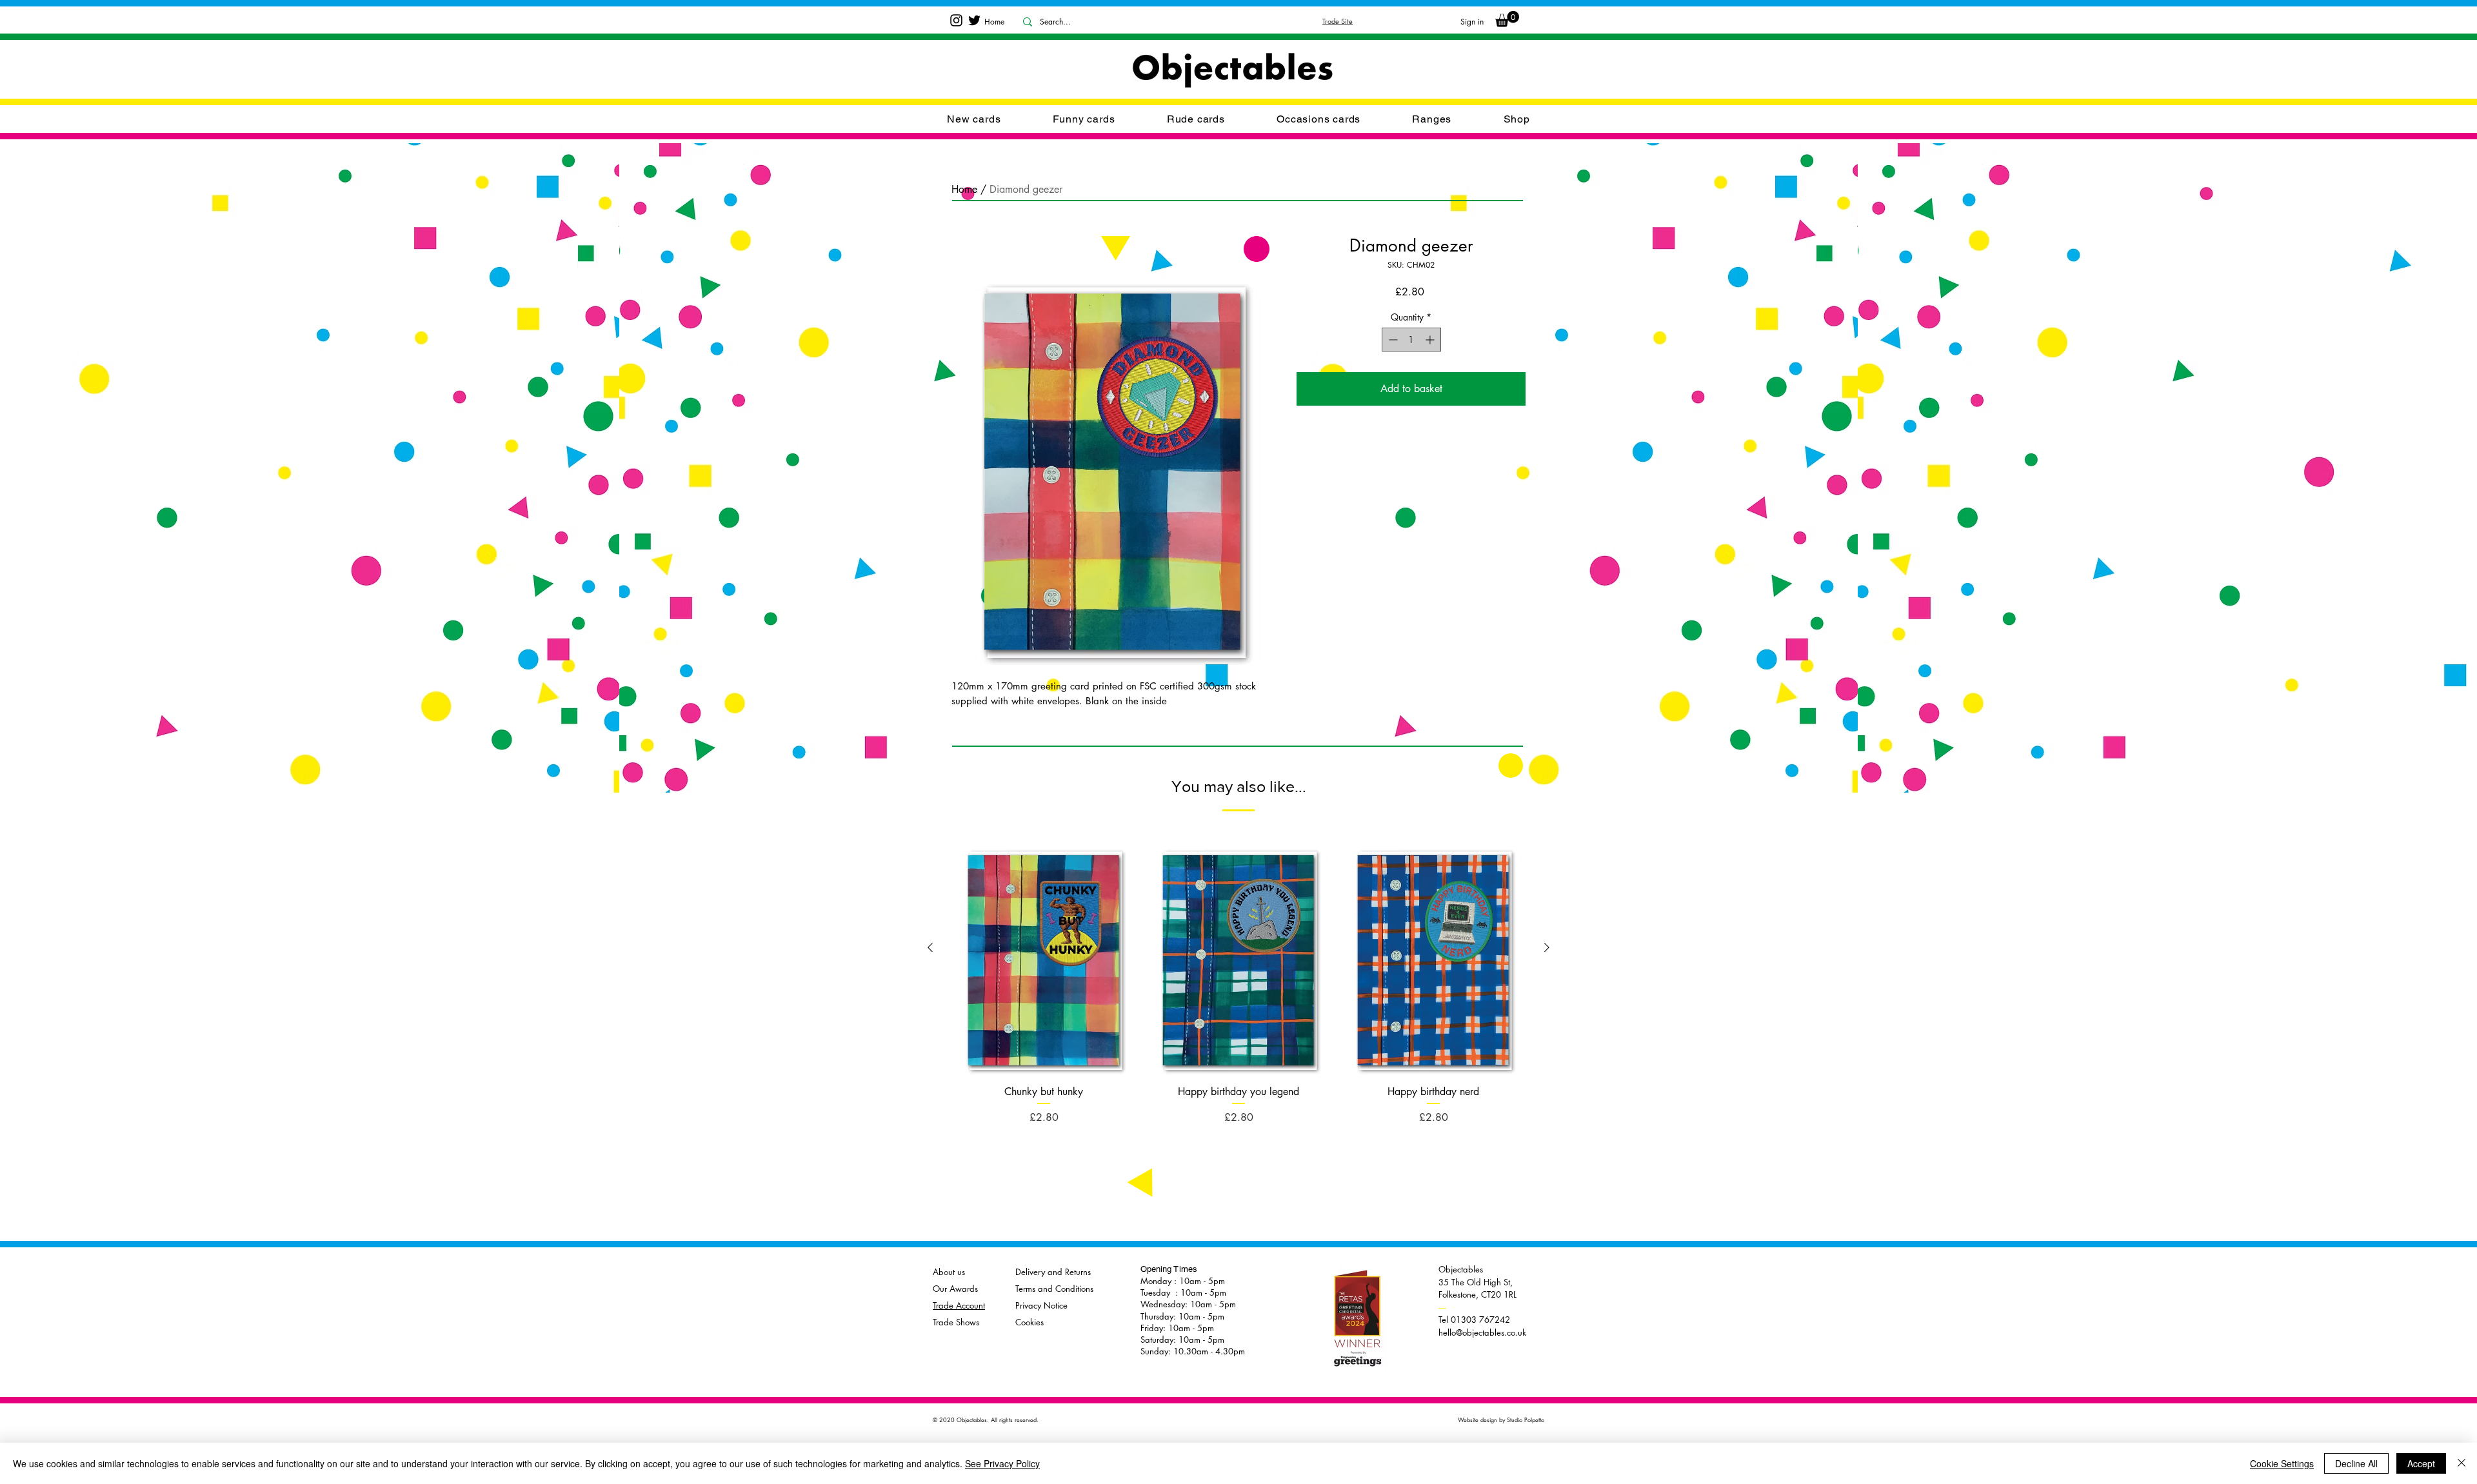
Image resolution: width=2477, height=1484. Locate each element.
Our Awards (955, 1289)
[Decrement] (1392, 340)
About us (949, 1272)
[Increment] (1431, 340)
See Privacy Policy (1002, 1463)
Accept (2421, 1463)
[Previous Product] (930, 947)
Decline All (2356, 1463)
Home (964, 189)
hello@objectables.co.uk (1482, 1332)
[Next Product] (1547, 947)
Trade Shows (956, 1322)
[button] (1318, 119)
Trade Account (959, 1305)
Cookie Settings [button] (2282, 1463)
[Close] (2462, 1463)
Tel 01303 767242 (1474, 1314)
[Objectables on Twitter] (974, 20)
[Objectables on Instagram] (956, 20)
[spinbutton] (1411, 340)
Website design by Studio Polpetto (1501, 1420)
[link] (1507, 19)
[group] (1238, 974)
